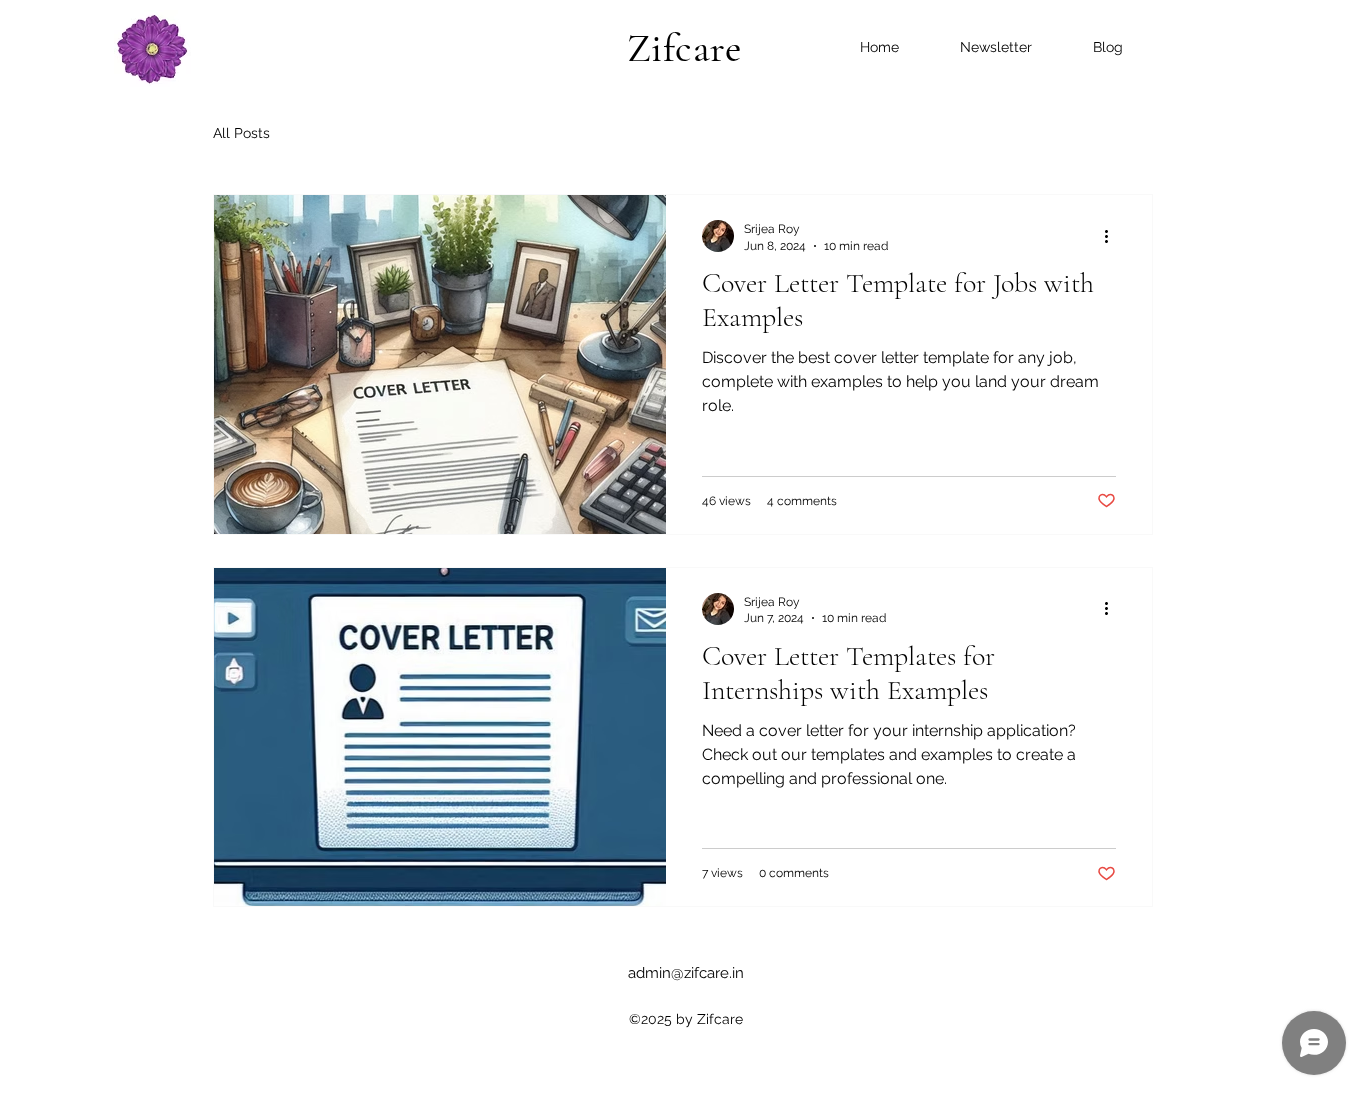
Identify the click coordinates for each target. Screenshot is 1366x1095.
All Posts (241, 133)
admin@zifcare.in (686, 973)
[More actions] (1113, 236)
